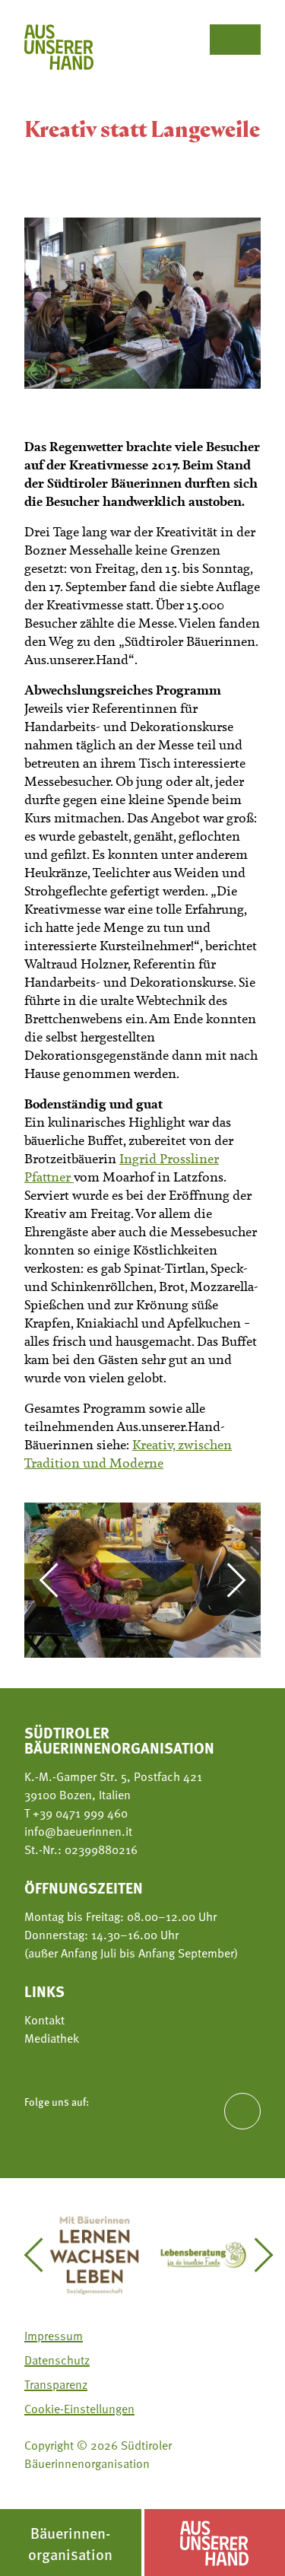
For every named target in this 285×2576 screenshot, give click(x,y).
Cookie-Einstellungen (79, 2409)
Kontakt (44, 2020)
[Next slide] (229, 1580)
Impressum (54, 2336)
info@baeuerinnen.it (78, 1831)
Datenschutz (57, 2360)
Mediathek (52, 2038)
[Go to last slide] (56, 1580)
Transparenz (56, 2384)
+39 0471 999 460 (79, 1813)
